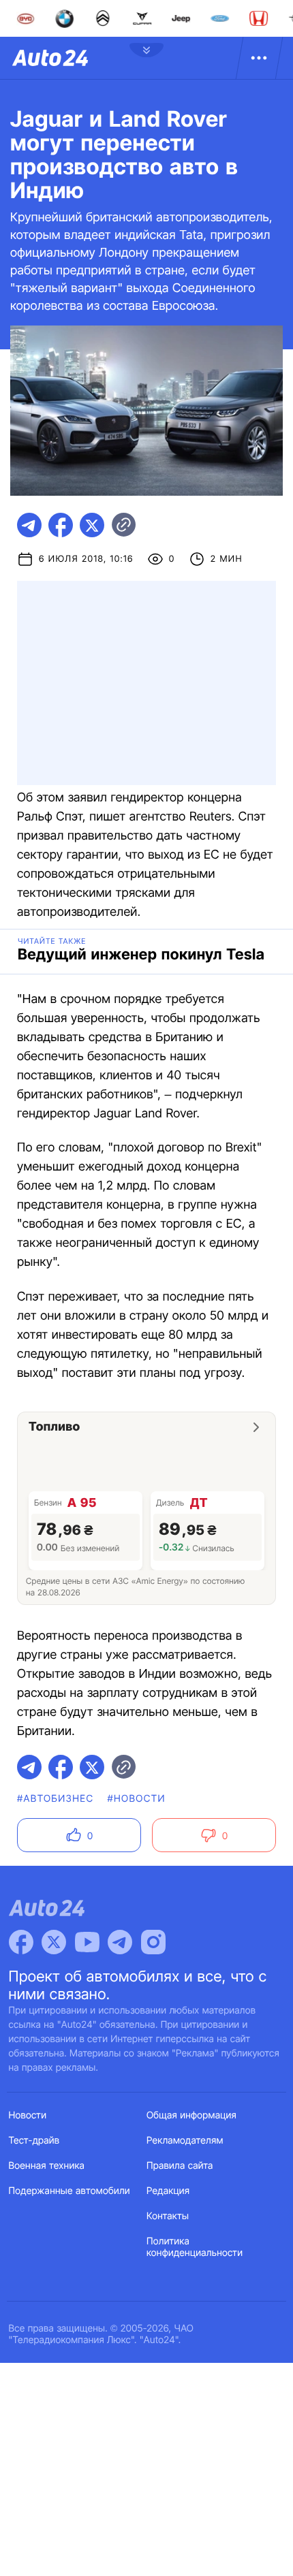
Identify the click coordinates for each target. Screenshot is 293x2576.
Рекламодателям (185, 2141)
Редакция (168, 2191)
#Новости (136, 1799)
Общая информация (191, 2115)
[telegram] (29, 525)
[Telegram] (120, 1942)
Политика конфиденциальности (195, 2247)
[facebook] (61, 525)
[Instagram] (153, 1942)
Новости (28, 2115)
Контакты (168, 2216)
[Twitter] (54, 1942)
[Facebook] (21, 1942)
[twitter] (92, 525)
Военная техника (47, 2166)
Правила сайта (180, 2166)
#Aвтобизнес (55, 1799)
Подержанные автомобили (70, 2191)
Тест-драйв (34, 2141)
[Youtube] (87, 1942)
